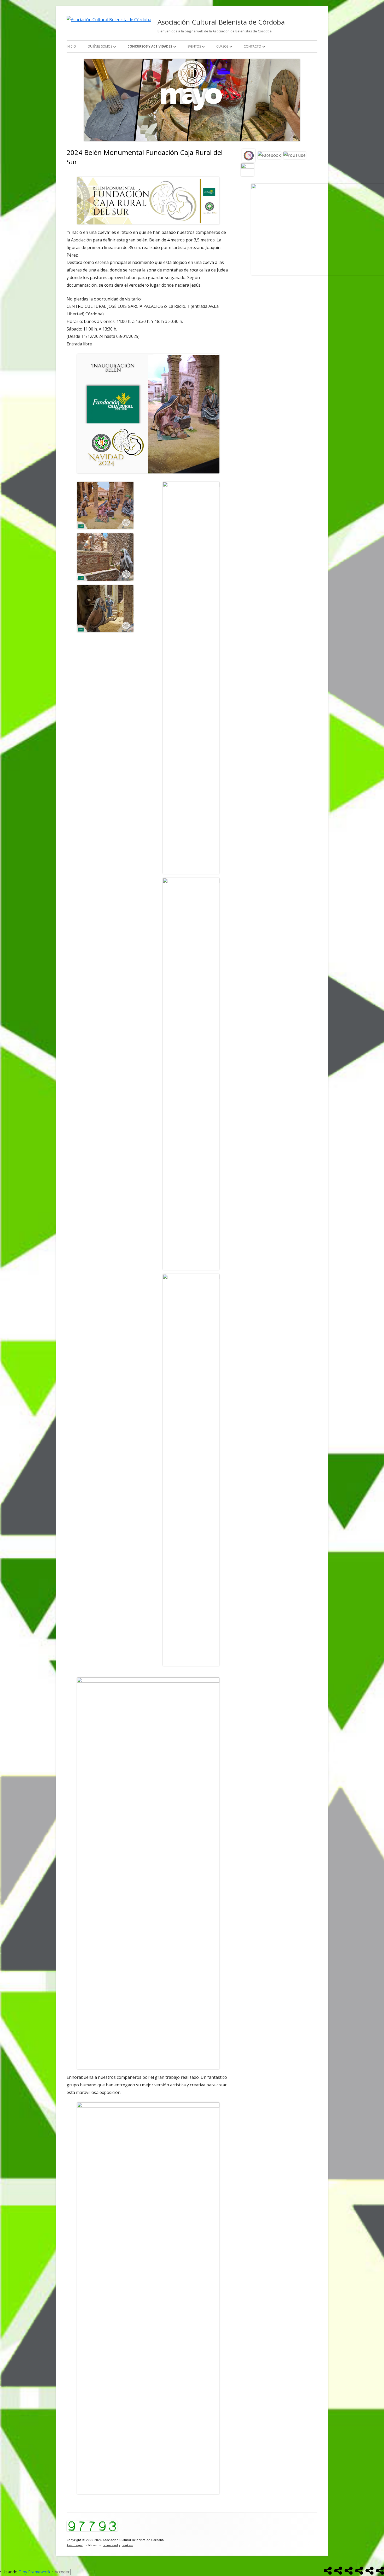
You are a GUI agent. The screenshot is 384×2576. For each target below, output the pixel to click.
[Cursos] (370, 2571)
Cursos (222, 46)
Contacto (252, 46)
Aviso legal (75, 2545)
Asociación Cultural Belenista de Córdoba (221, 22)
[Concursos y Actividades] (349, 2571)
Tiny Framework (34, 2572)
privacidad (110, 2545)
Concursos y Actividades (150, 46)
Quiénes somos (100, 46)
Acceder (62, 2572)
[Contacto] (380, 2571)
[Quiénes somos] (338, 2571)
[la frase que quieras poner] (247, 169)
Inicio (71, 46)
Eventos (194, 46)
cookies (127, 2545)
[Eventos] (359, 2571)
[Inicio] (328, 2571)
